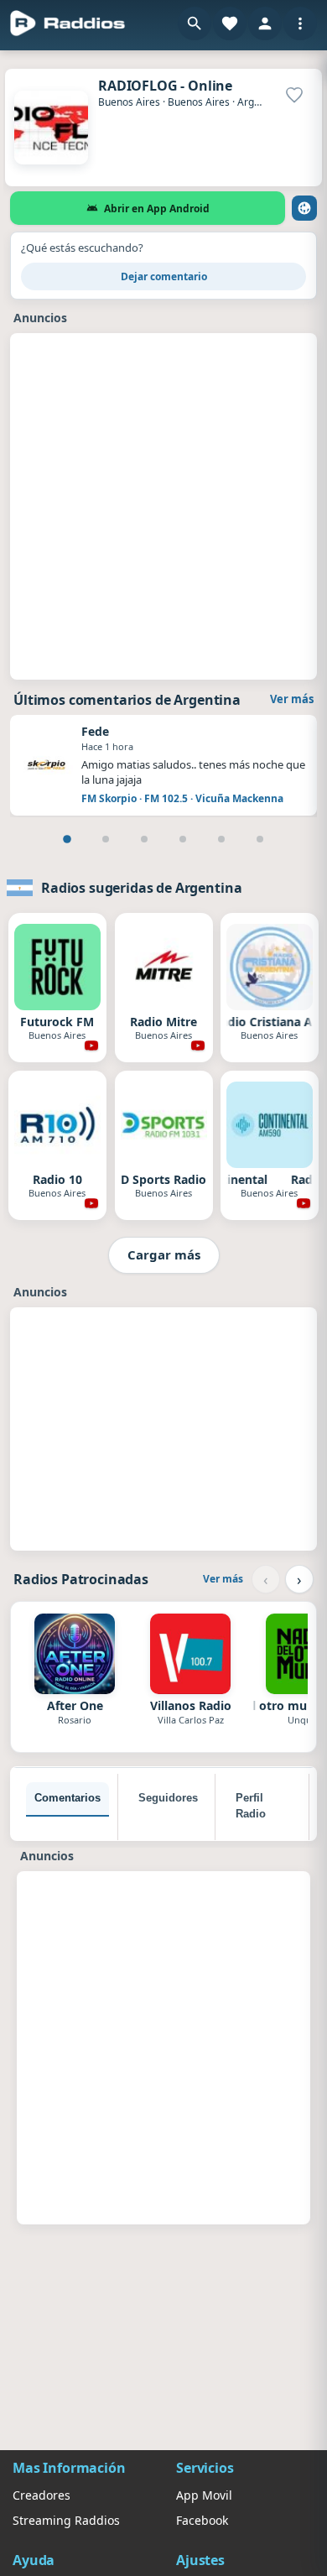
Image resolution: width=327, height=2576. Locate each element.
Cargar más (164, 1254)
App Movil (204, 2495)
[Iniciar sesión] (265, 23)
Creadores (42, 2495)
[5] (221, 839)
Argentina (260, 102)
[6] (260, 839)
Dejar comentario (164, 276)
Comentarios (67, 1798)
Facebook (202, 2520)
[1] (67, 839)
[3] (144, 839)
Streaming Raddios (66, 2520)
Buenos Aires (129, 102)
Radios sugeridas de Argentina (141, 888)
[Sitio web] (304, 208)
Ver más (292, 699)
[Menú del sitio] (300, 23)
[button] (195, 23)
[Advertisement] (163, 504)
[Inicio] (68, 23)
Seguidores (168, 1798)
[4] (183, 839)
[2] (106, 839)
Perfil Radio (251, 1806)
